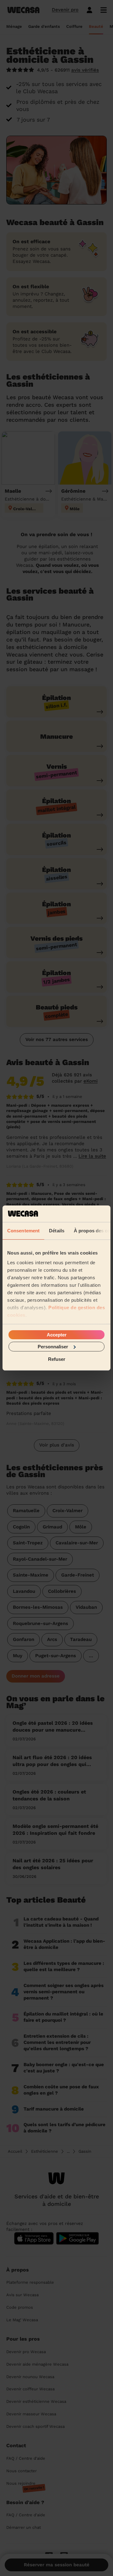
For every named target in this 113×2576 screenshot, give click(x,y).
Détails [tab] (57, 1230)
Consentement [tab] (23, 1230)
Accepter (57, 1334)
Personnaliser (53, 1347)
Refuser (57, 1359)
